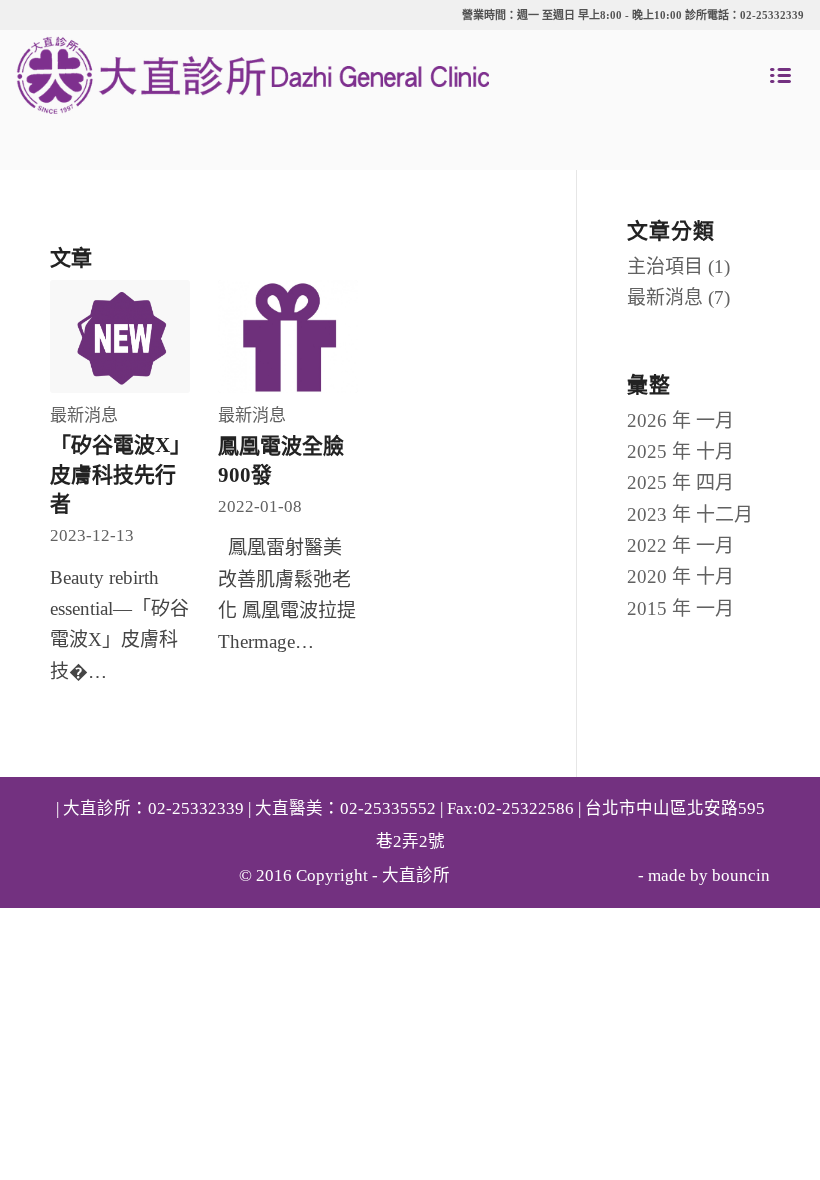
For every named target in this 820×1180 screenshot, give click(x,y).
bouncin (741, 875)
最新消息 (84, 415)
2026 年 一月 (680, 420)
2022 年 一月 (680, 545)
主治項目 (665, 266)
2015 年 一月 (680, 608)
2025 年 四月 (680, 482)
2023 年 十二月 (690, 514)
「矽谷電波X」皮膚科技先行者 (115, 474)
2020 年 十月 (680, 576)
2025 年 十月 (680, 451)
